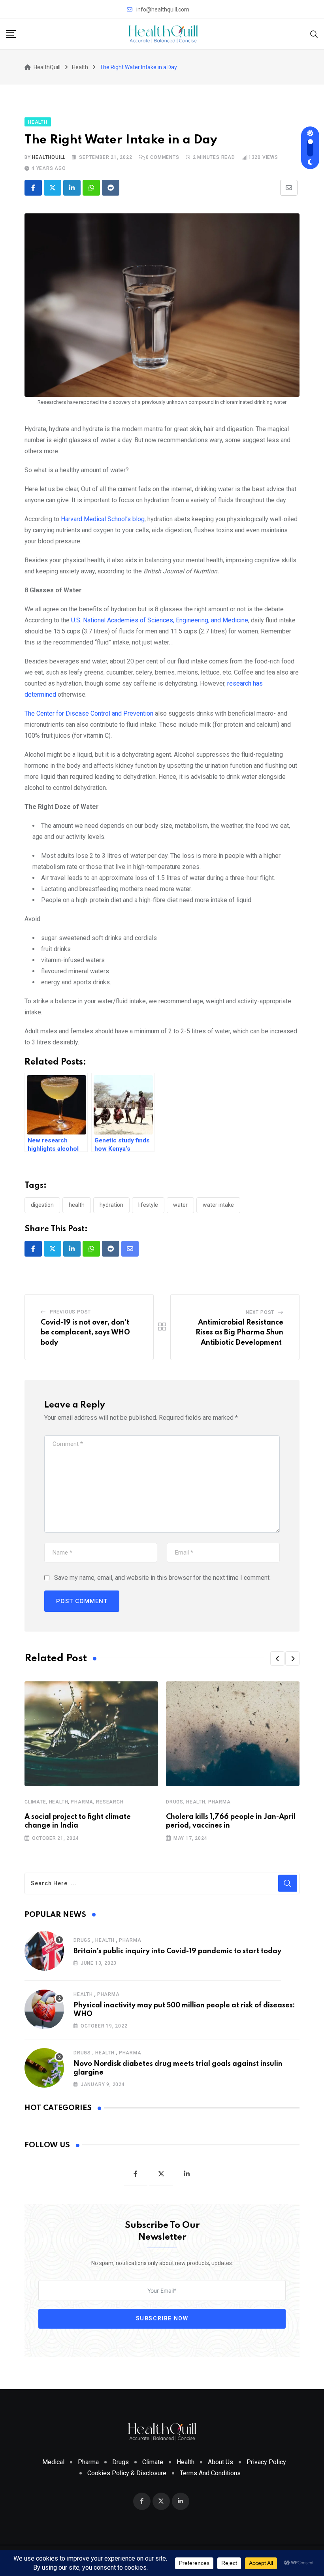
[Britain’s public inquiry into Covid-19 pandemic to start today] (44, 1951)
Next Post (260, 1312)
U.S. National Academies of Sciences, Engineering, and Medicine (160, 620)
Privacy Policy (266, 2462)
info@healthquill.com (163, 9)
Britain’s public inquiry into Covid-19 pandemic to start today (177, 1951)
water (180, 1205)
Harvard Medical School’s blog (103, 519)
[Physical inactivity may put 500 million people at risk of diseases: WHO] (44, 2009)
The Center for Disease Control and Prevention (89, 713)
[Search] (314, 34)
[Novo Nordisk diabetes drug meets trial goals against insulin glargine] (44, 2068)
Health (77, 1205)
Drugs (175, 1802)
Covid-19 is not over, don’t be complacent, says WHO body (85, 1333)
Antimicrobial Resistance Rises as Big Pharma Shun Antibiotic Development (239, 1333)
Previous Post (70, 1312)
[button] (277, 1658)
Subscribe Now (162, 2318)
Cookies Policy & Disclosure (127, 2473)
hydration (111, 1205)
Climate (35, 1802)
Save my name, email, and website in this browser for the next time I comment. (162, 1578)
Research (110, 1802)
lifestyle (148, 1205)
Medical (53, 2462)
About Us (220, 2462)
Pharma (82, 1802)
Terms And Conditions (210, 2473)
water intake (218, 1205)
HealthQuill (49, 157)
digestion (42, 1205)
